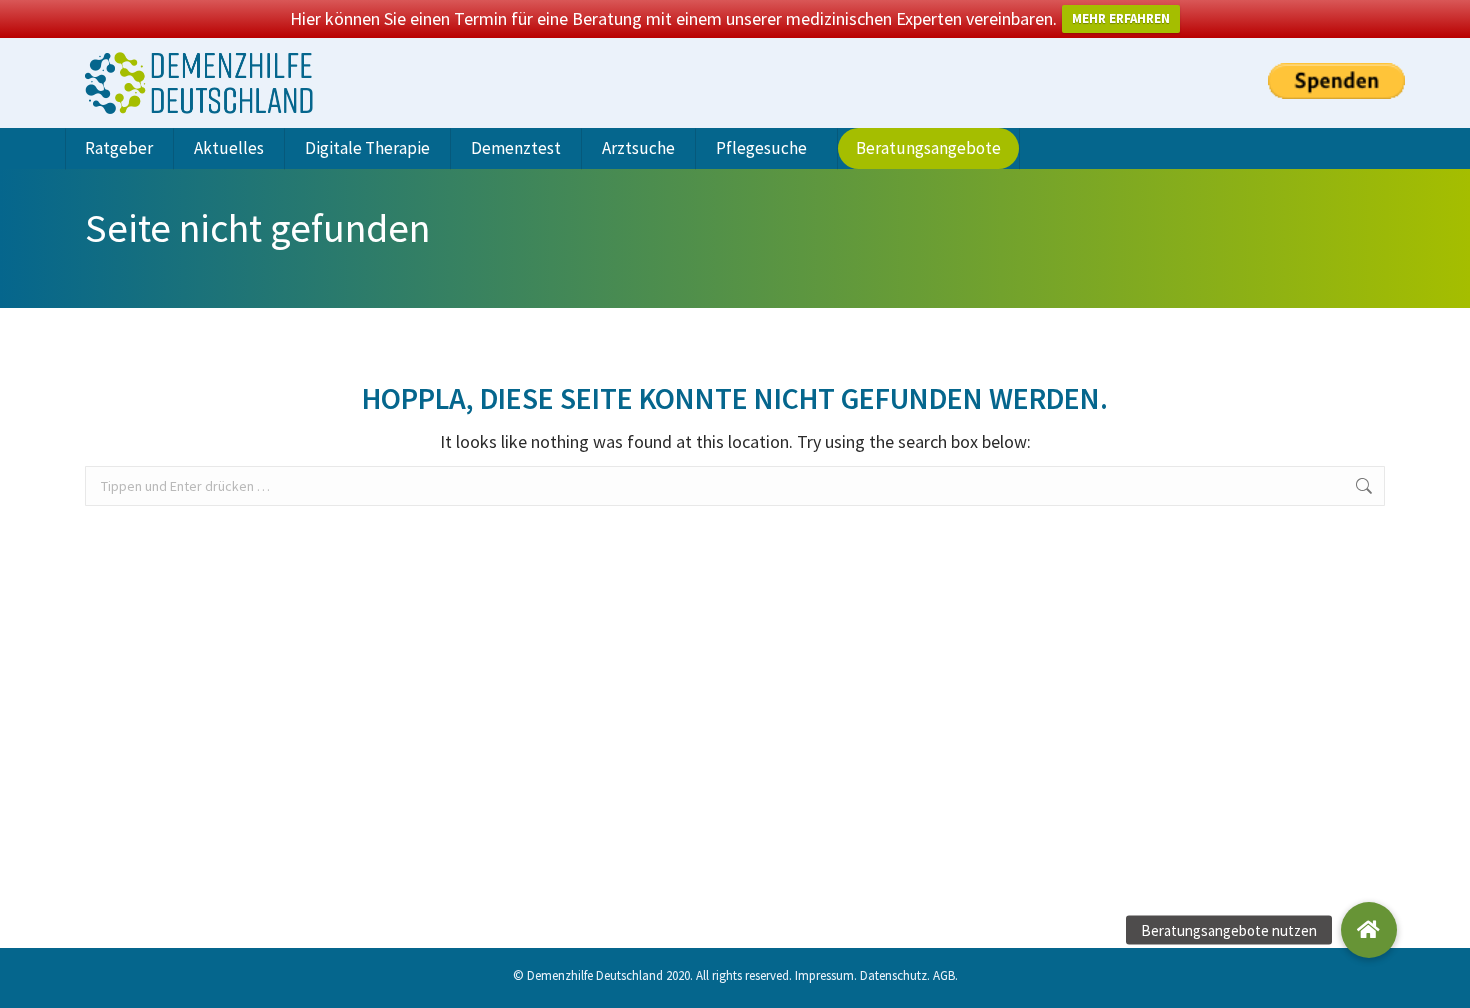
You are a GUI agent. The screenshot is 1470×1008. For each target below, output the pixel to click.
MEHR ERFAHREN (1121, 18)
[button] (1369, 930)
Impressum (824, 975)
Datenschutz (893, 975)
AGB (944, 975)
